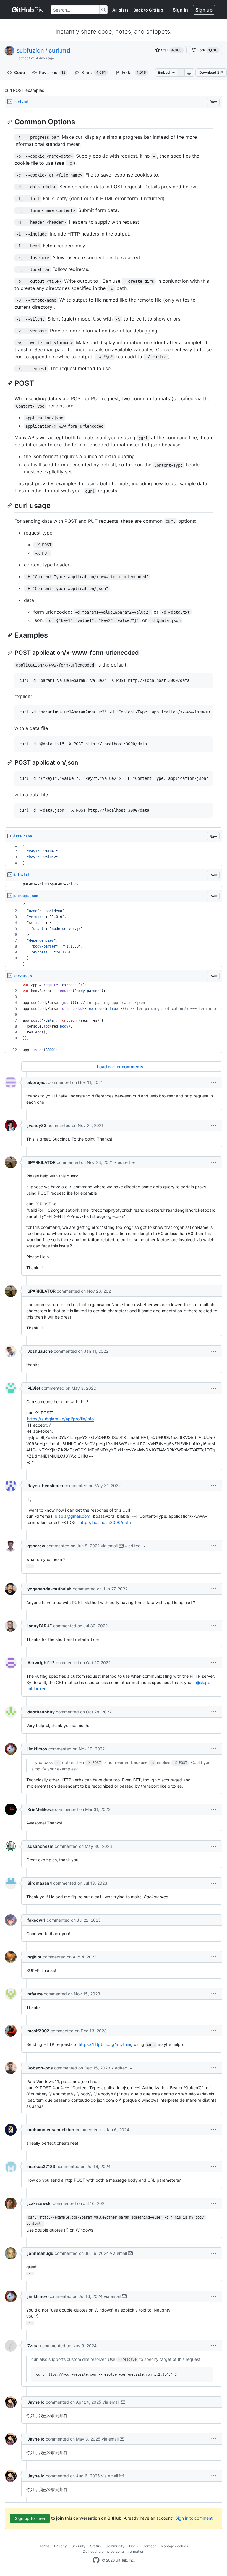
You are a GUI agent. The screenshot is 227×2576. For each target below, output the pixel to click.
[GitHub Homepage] (96, 2560)
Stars (94, 72)
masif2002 (38, 2031)
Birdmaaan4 (40, 1883)
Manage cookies (174, 2546)
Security (78, 2546)
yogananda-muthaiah (50, 1589)
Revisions (52, 72)
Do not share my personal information (113, 2551)
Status (95, 2546)
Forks (134, 72)
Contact (149, 2546)
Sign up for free (30, 2518)
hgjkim (34, 1957)
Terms (44, 2546)
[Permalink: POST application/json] (10, 762)
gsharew (36, 1546)
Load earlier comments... (122, 1067)
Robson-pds (40, 2068)
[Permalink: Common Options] (10, 122)
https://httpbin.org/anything (106, 2044)
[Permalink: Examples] (10, 635)
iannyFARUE (40, 1626)
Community (115, 2546)
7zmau (34, 2346)
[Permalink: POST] (10, 383)
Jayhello (36, 2402)
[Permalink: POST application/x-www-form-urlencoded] (10, 653)
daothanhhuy (41, 1712)
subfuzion (30, 50)
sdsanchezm (40, 1846)
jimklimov (37, 1749)
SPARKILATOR (42, 1162)
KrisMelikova (41, 1809)
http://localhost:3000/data (105, 1522)
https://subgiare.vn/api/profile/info (60, 1419)
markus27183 (41, 2166)
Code (20, 72)
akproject (37, 1082)
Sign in (180, 10)
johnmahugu (40, 2253)
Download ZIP (211, 72)
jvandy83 (37, 1125)
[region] (113, 468)
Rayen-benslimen (45, 1485)
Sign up (204, 10)
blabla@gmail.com (72, 1516)
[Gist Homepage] (29, 10)
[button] (214, 1082)
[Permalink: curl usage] (10, 506)
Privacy (60, 2546)
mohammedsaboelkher (51, 2130)
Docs (133, 2546)
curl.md (59, 50)
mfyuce (35, 1994)
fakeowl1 (37, 1920)
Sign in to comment (194, 2518)
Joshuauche (40, 1351)
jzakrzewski (40, 2203)
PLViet (34, 1388)
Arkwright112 (41, 1663)
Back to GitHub (148, 10)
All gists (120, 10)
